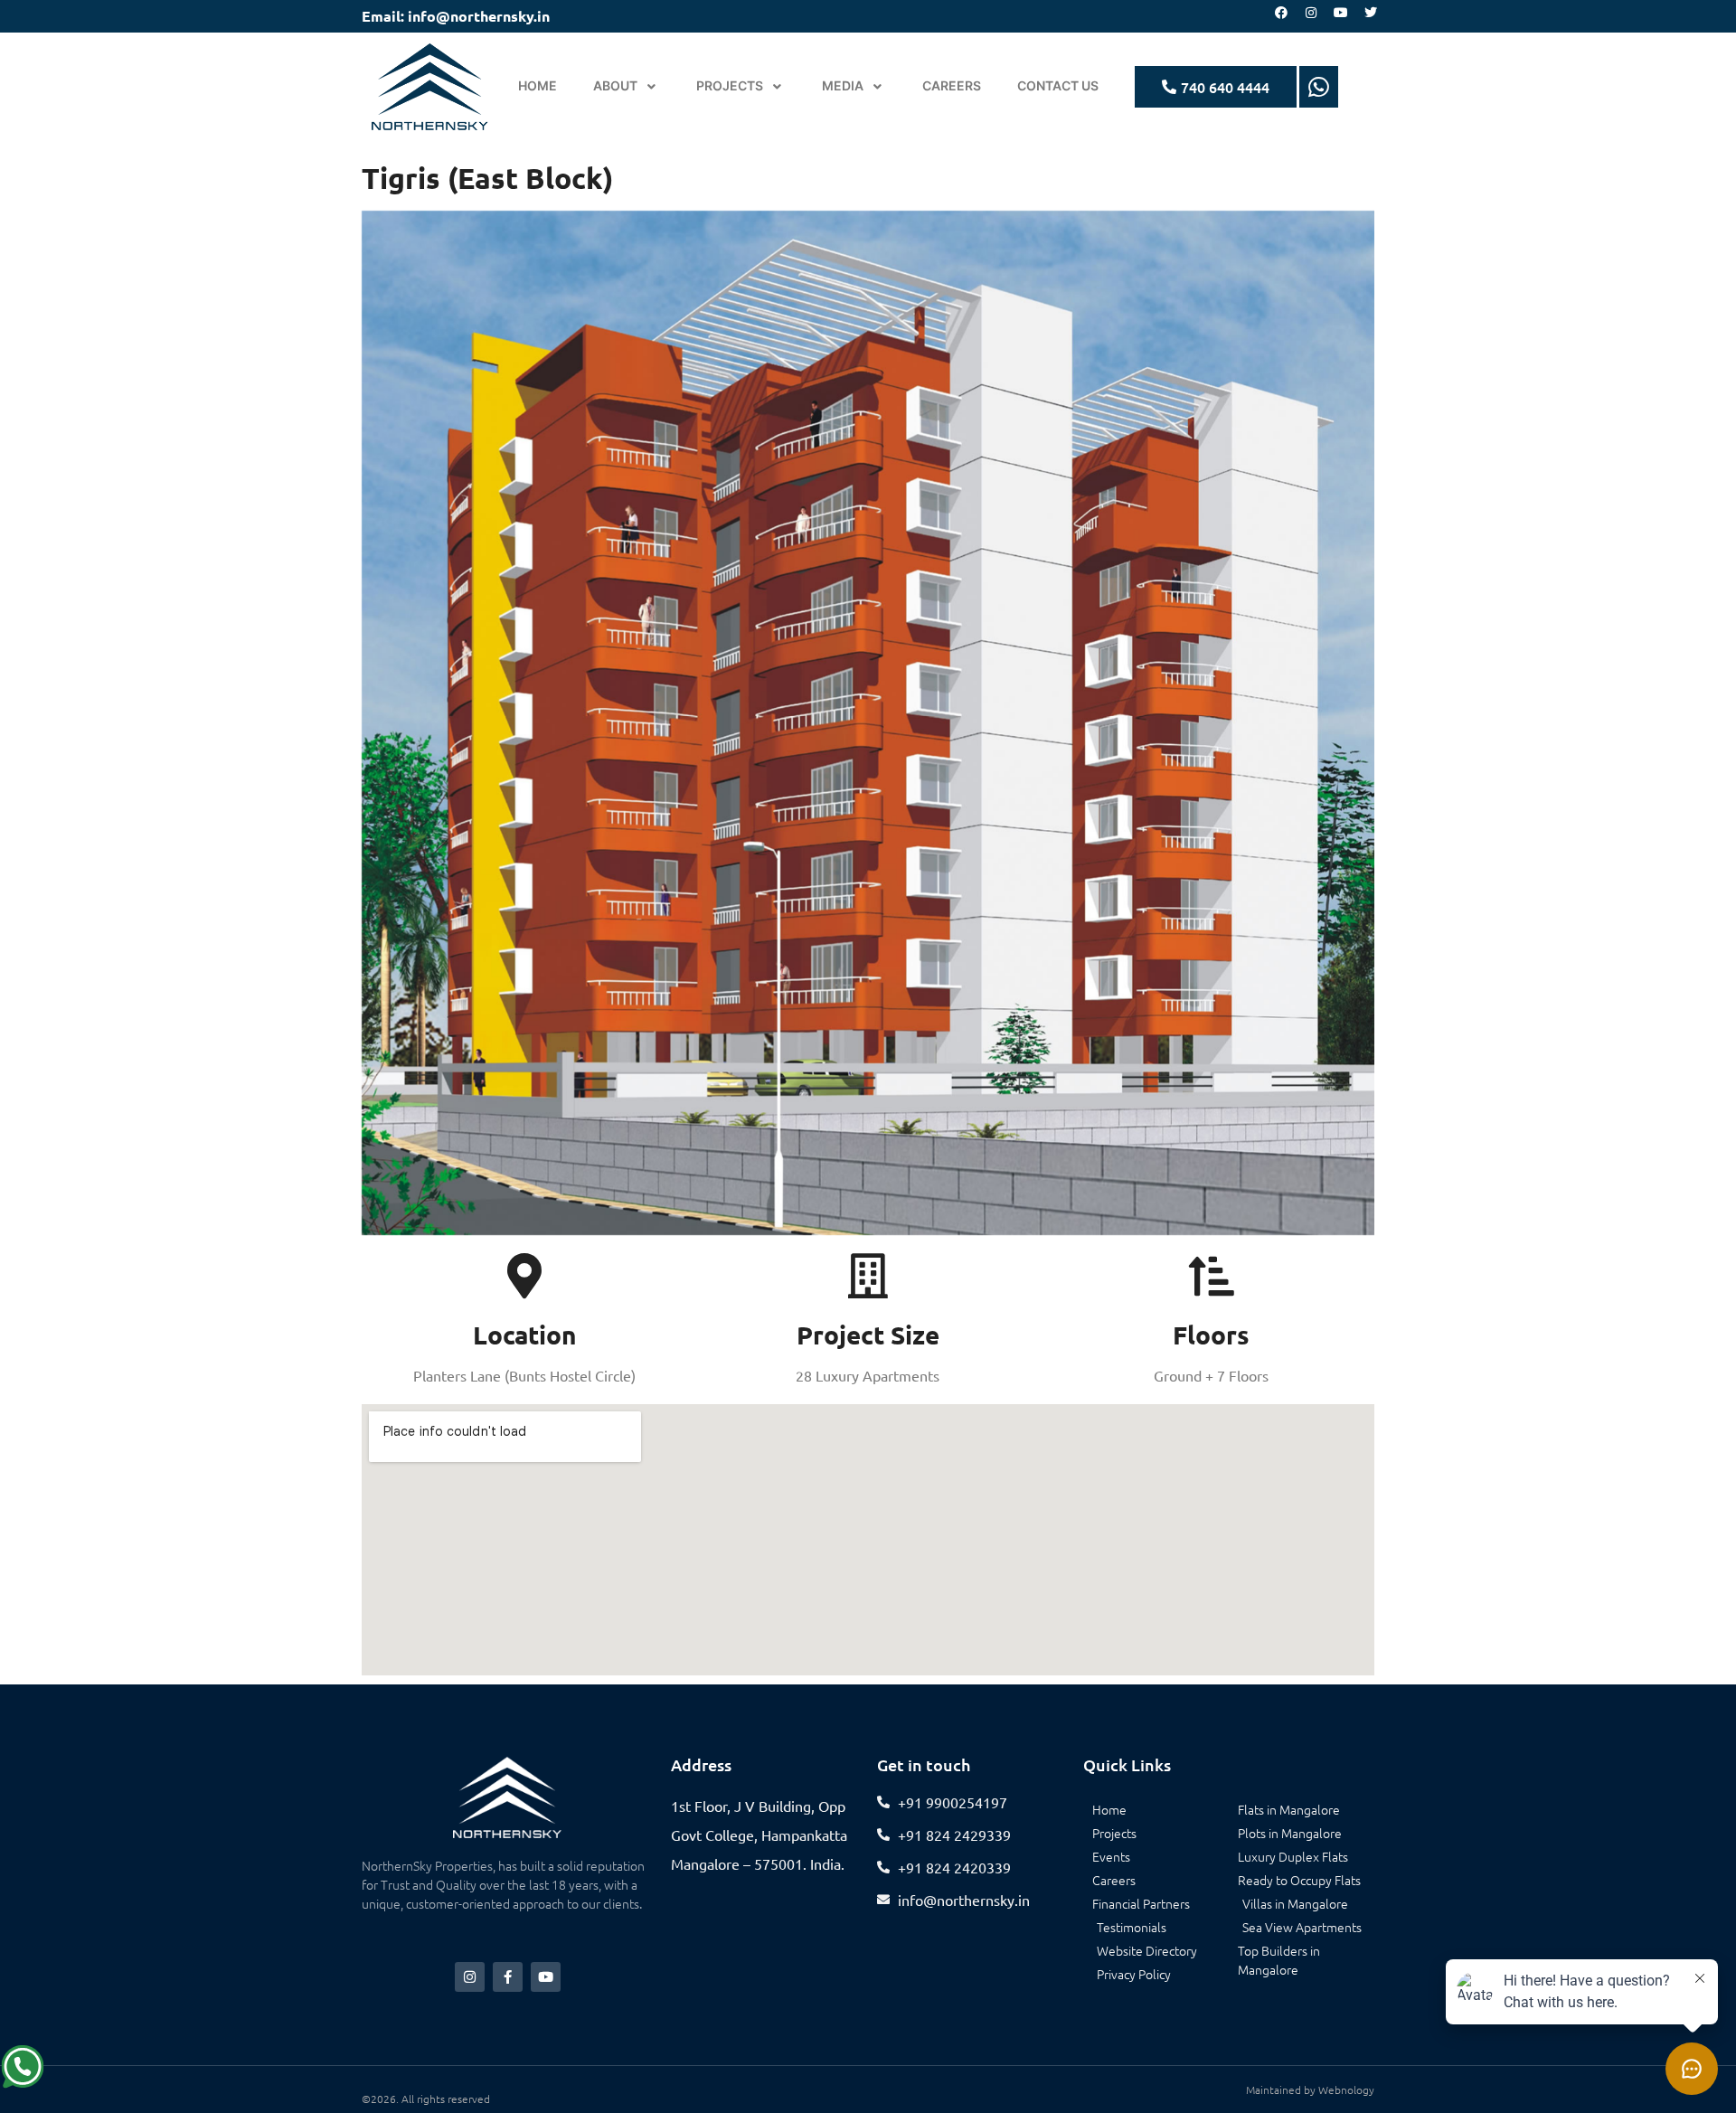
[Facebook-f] (508, 1977)
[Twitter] (1371, 13)
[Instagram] (1311, 13)
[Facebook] (1281, 13)
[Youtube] (1341, 13)
